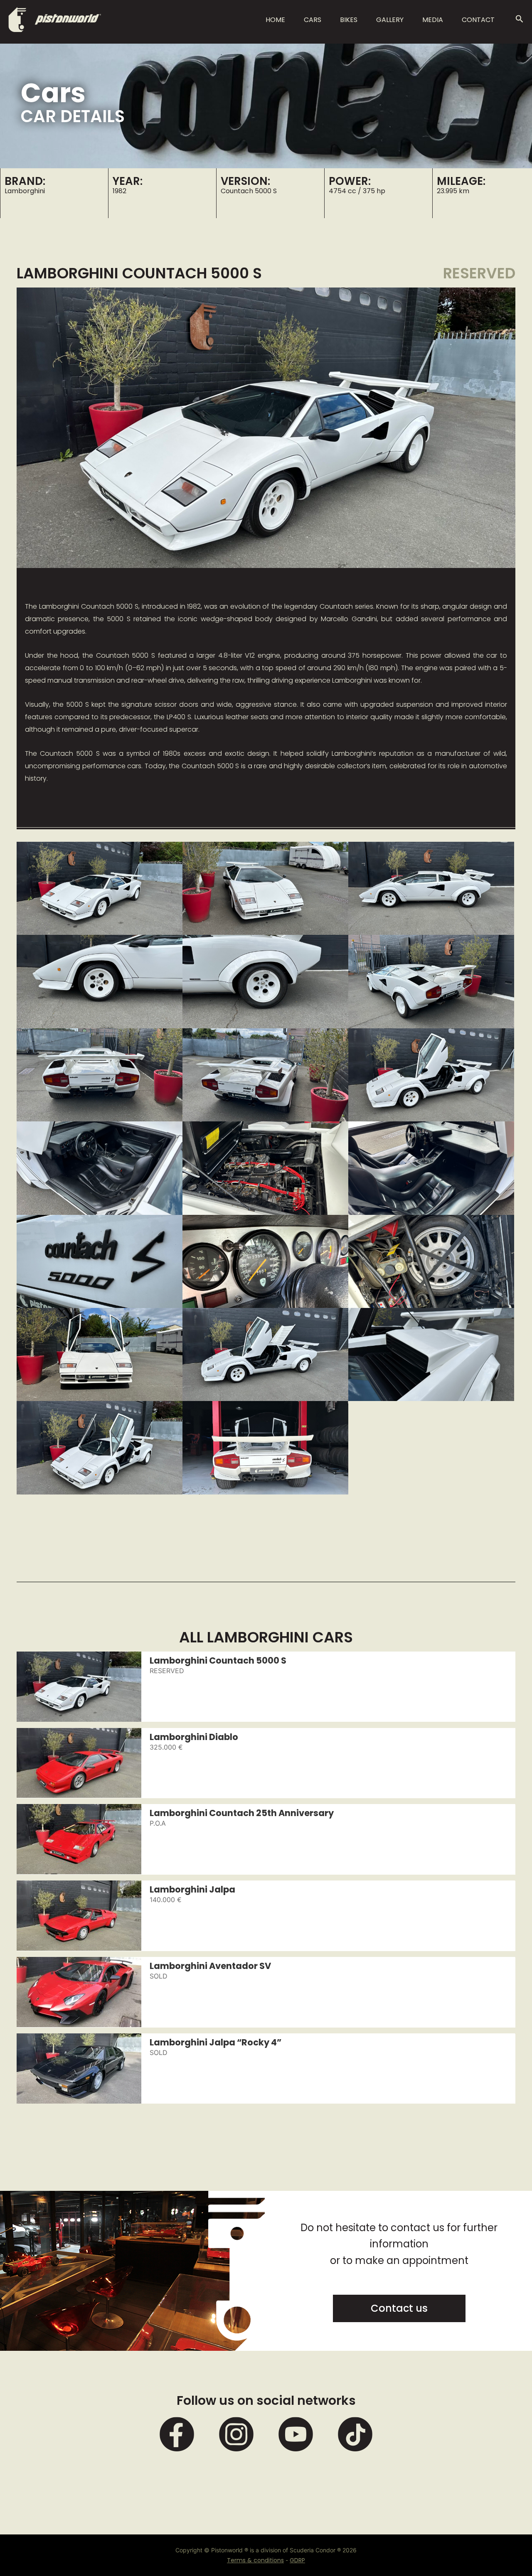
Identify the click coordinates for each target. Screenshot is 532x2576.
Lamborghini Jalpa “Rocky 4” (216, 2042)
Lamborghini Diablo (194, 1736)
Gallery (390, 20)
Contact (478, 20)
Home (275, 20)
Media (433, 20)
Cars (313, 20)
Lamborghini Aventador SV (210, 1965)
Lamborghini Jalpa (192, 1889)
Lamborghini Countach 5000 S (218, 1660)
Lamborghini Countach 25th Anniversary (242, 1812)
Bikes (349, 20)
